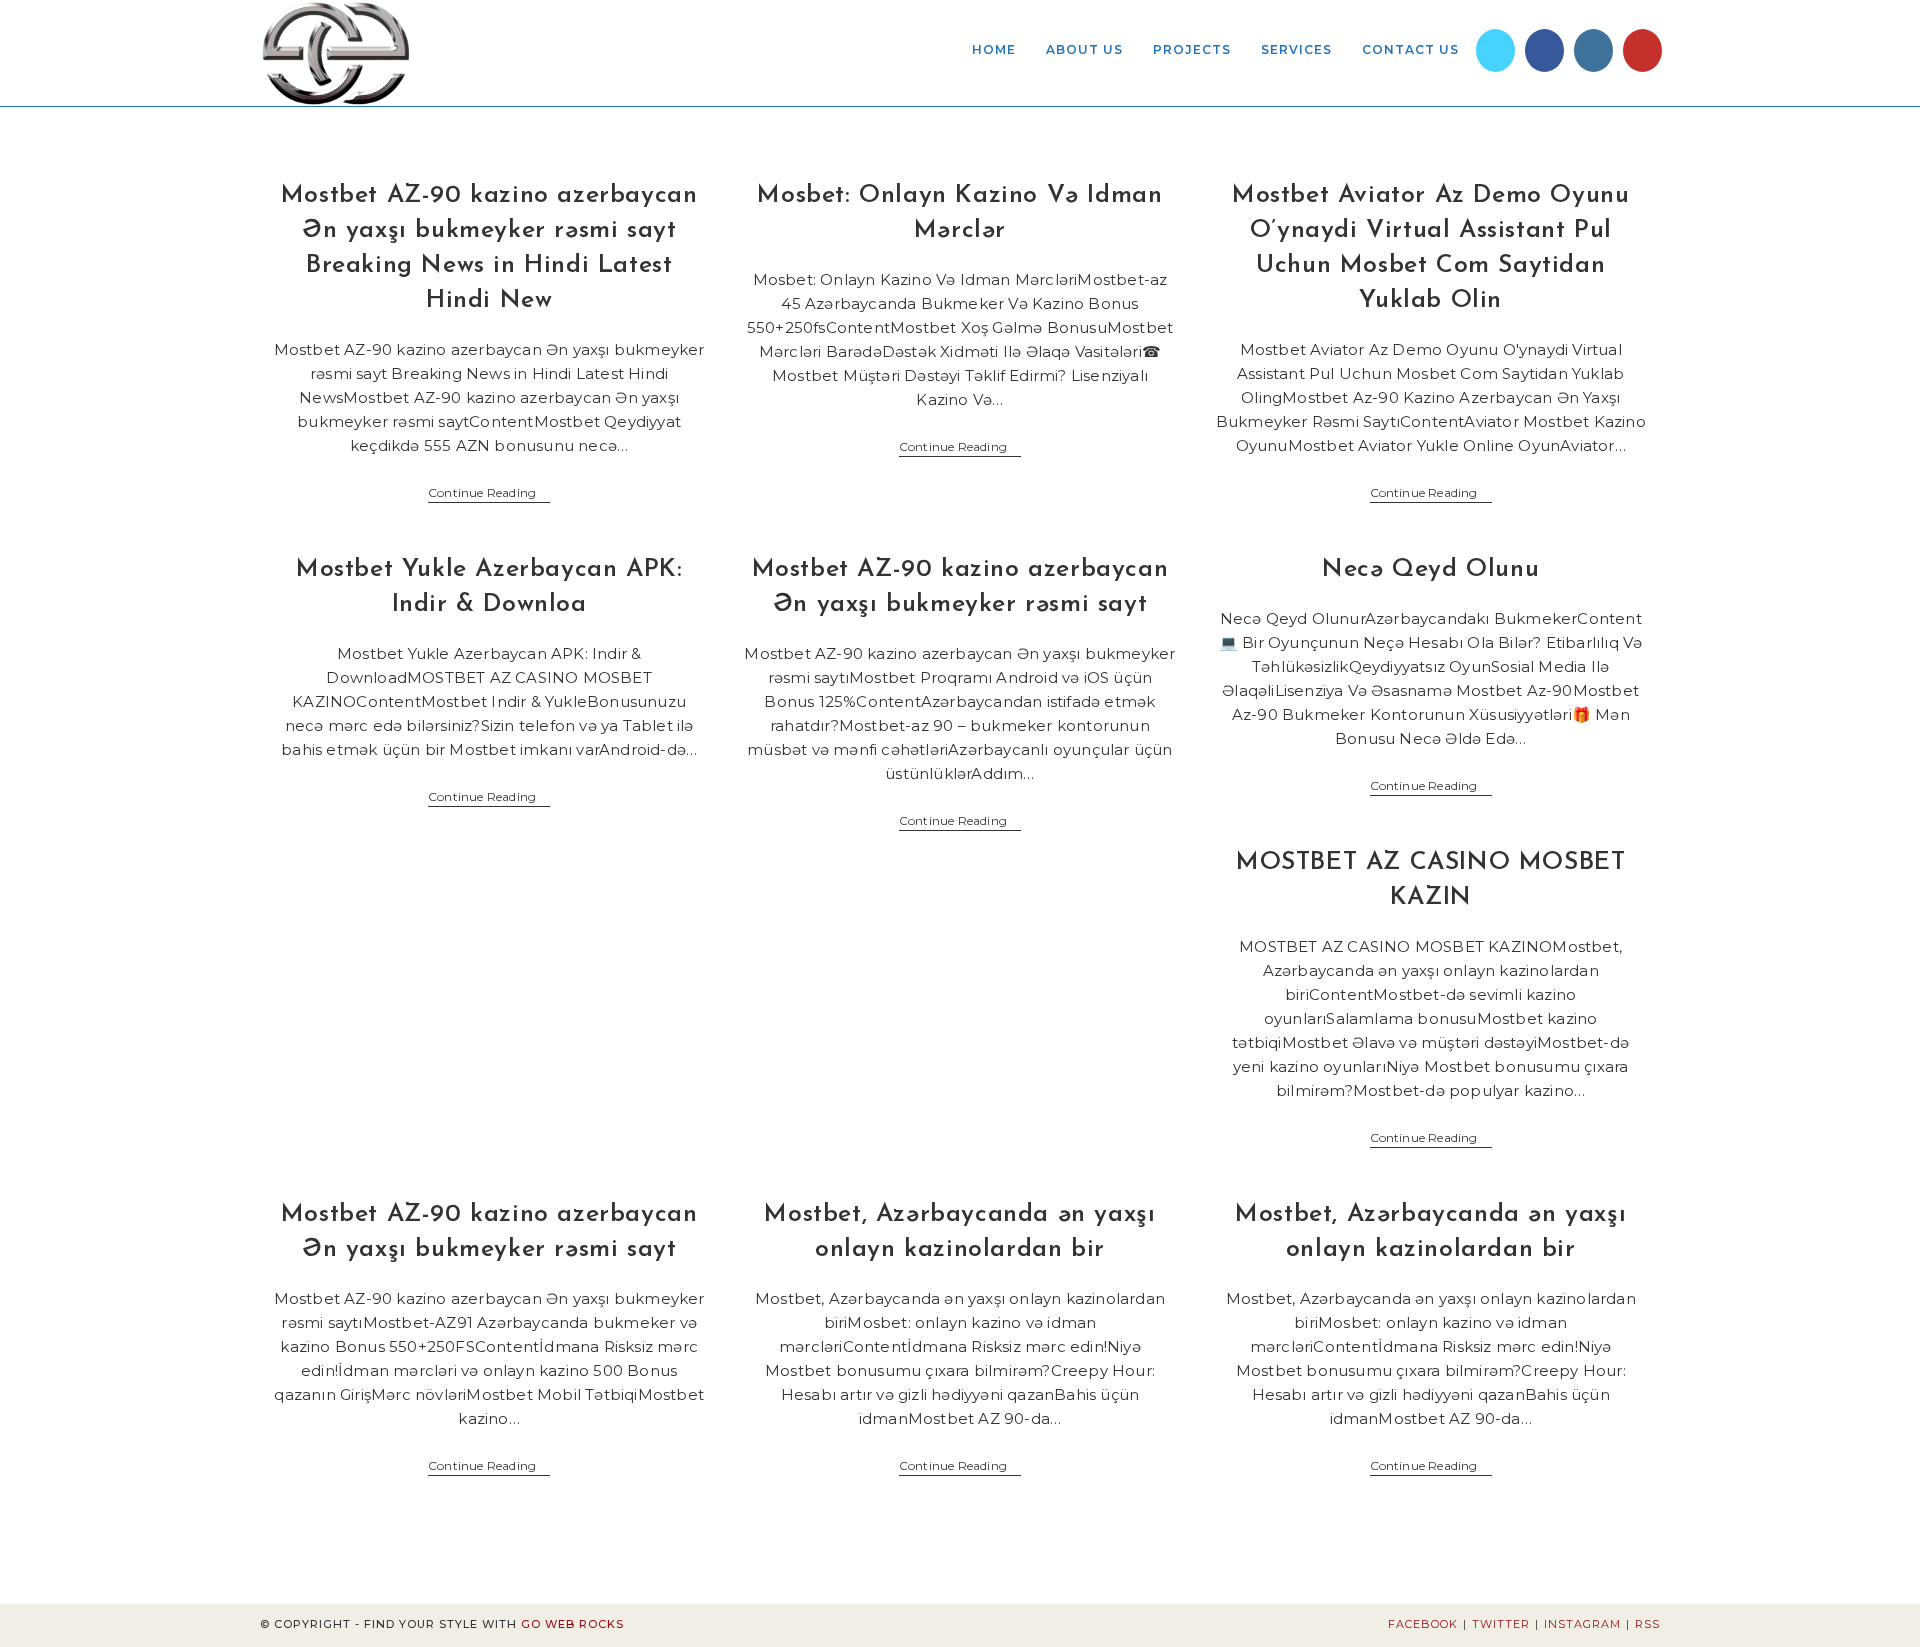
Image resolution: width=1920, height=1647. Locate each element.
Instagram (1582, 1624)
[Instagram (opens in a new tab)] (1593, 50)
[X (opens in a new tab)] (1495, 50)
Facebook (1423, 1624)
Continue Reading (489, 494)
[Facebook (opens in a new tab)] (1544, 50)
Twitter (1501, 1624)
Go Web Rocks (572, 1624)
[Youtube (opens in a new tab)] (1642, 50)
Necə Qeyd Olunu (1430, 569)
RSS (1647, 1624)
